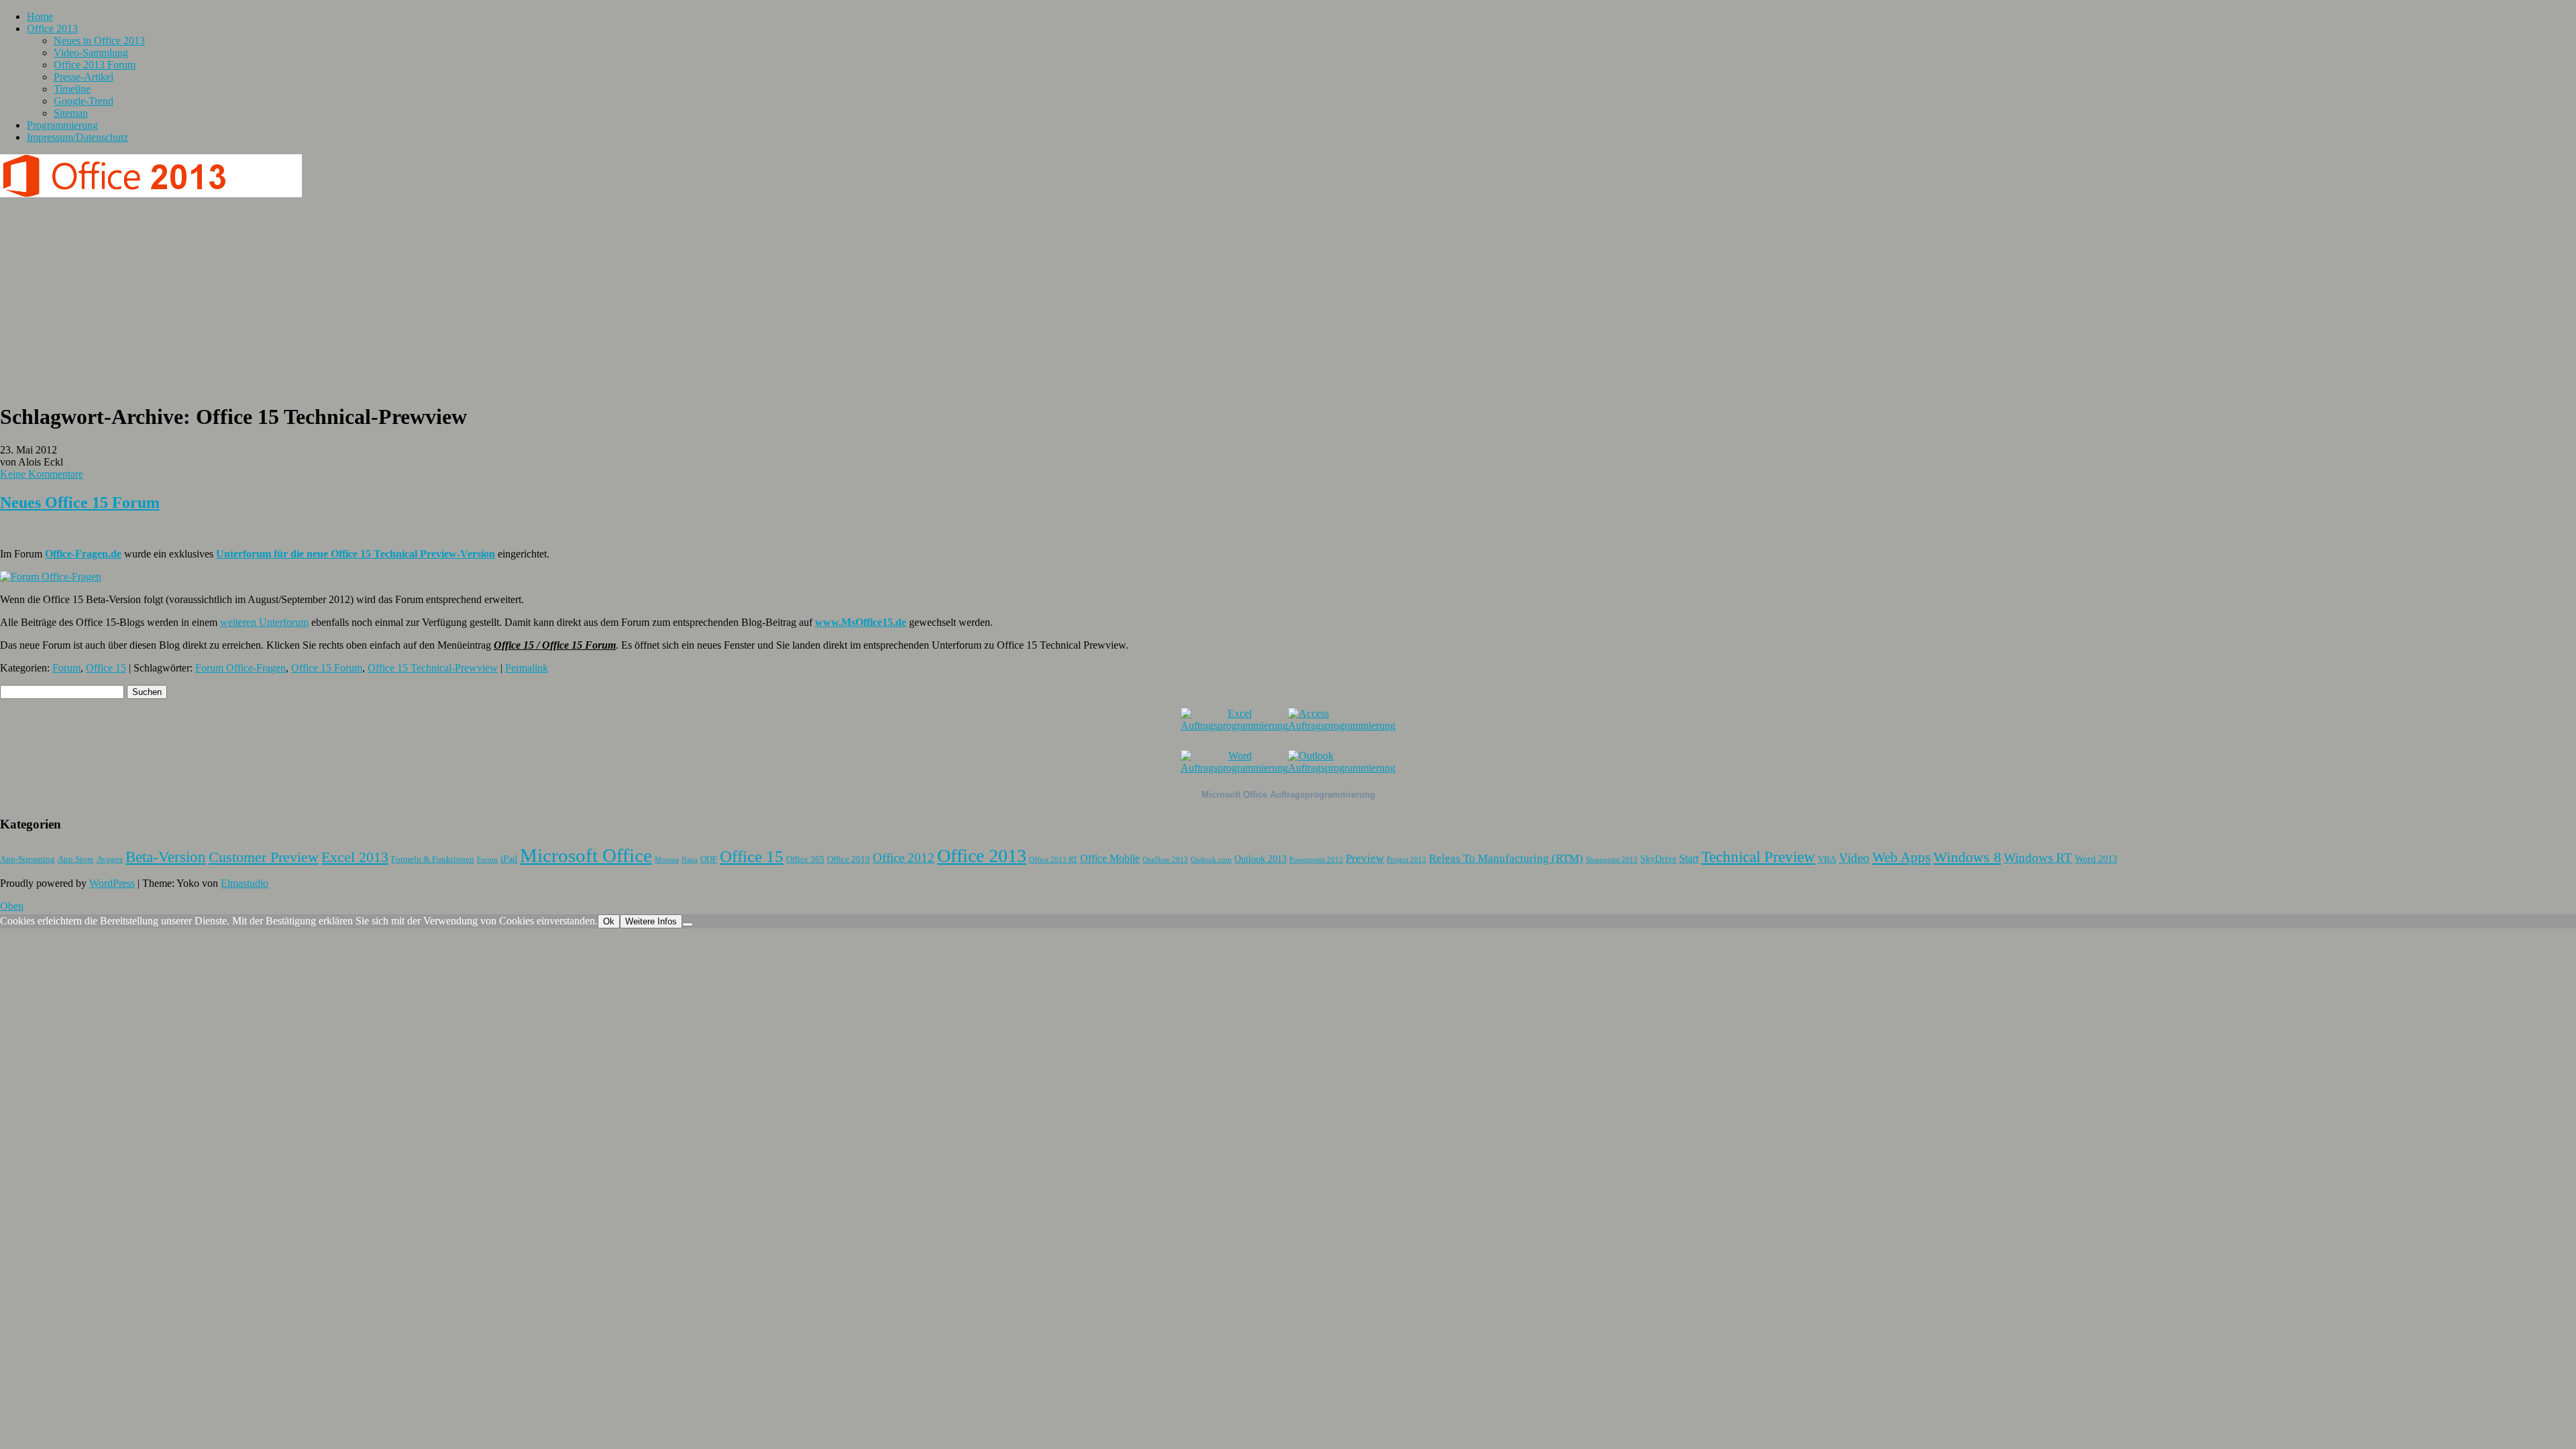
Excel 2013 (355, 857)
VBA (1827, 859)
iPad (509, 859)
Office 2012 (904, 858)
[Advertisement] (1288, 297)
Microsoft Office (586, 855)
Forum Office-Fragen (240, 668)
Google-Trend (84, 101)
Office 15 (106, 668)
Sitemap (71, 113)
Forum (66, 668)
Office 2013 (52, 29)
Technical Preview (1758, 857)
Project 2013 (1406, 860)
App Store (76, 859)
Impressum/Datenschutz (77, 137)
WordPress (112, 883)
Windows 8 (1967, 857)
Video (1854, 858)
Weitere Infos (651, 921)
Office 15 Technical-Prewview (433, 668)
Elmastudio (245, 883)
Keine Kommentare (42, 474)
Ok (609, 921)
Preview (1365, 858)
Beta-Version (166, 857)
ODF (709, 859)
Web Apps (1901, 857)
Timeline (72, 89)
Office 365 (805, 859)
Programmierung (62, 125)
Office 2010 (849, 859)
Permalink (527, 668)
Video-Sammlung (91, 53)
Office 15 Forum (327, 668)
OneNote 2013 (1165, 860)
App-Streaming (28, 859)
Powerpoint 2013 (1316, 860)
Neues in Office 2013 (99, 41)
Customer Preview (264, 857)
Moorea (667, 860)
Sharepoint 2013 (1612, 860)
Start (1689, 858)
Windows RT (2038, 858)
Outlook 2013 (1260, 859)
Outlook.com (1211, 860)
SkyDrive (1658, 859)
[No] (688, 924)
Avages (110, 859)
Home (40, 16)
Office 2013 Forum (95, 65)
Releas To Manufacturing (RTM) (1506, 858)
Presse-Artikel (84, 77)
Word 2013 (2096, 859)
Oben (12, 906)
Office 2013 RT (1053, 860)
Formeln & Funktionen (433, 859)
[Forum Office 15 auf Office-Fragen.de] (51, 577)
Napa (690, 860)
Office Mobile (1110, 858)
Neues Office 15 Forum (80, 502)
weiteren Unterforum (264, 622)
